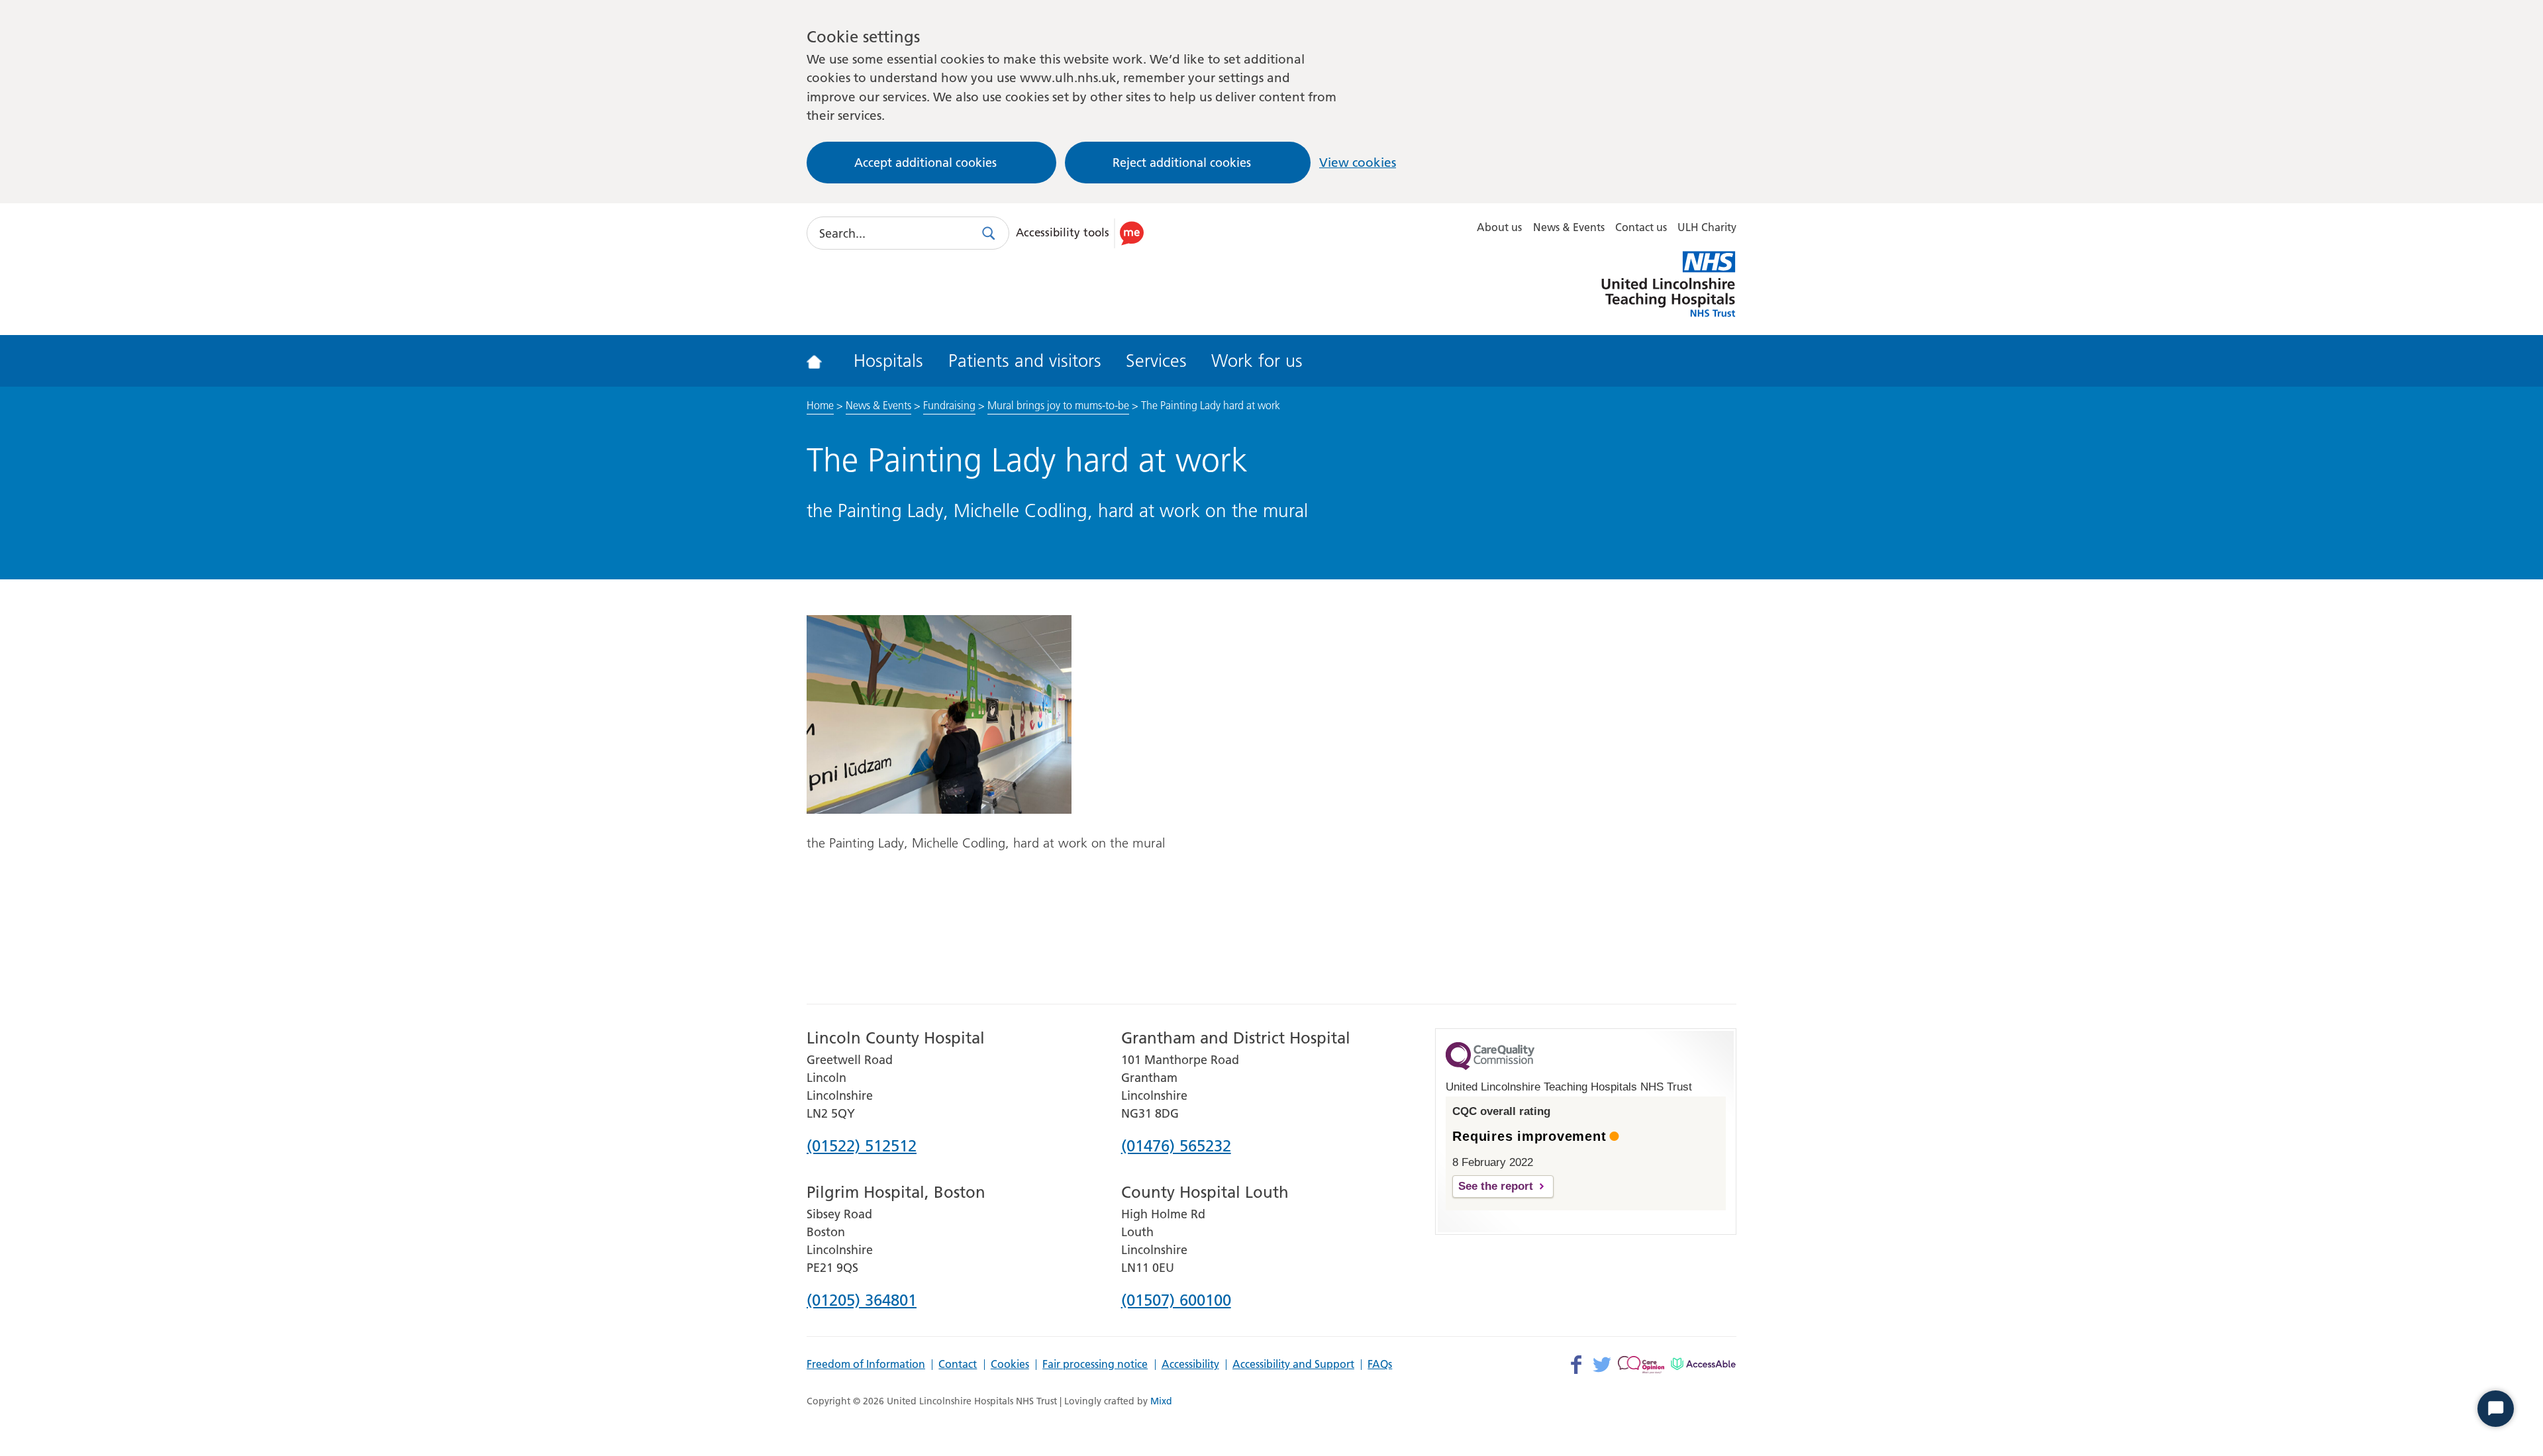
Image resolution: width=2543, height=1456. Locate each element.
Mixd (1161, 1401)
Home (820, 405)
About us (1499, 227)
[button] (1082, 233)
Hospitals (888, 361)
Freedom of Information (866, 1365)
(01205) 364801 (862, 1301)
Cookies (1010, 1365)
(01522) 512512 (862, 1147)
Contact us (1641, 227)
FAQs (1380, 1365)
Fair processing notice (1095, 1365)
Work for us (1257, 361)
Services (1156, 361)
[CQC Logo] (1490, 1067)
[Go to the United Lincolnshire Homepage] (823, 361)
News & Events (1569, 227)
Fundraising (949, 405)
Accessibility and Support (1293, 1365)
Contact (958, 1365)
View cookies (1358, 163)
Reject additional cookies (1182, 163)
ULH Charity (1707, 227)
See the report (1496, 1186)
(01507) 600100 (1176, 1301)
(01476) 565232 (1176, 1147)
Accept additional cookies (925, 163)
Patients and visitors (1025, 361)
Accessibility (1190, 1365)
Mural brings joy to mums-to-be (1058, 405)
